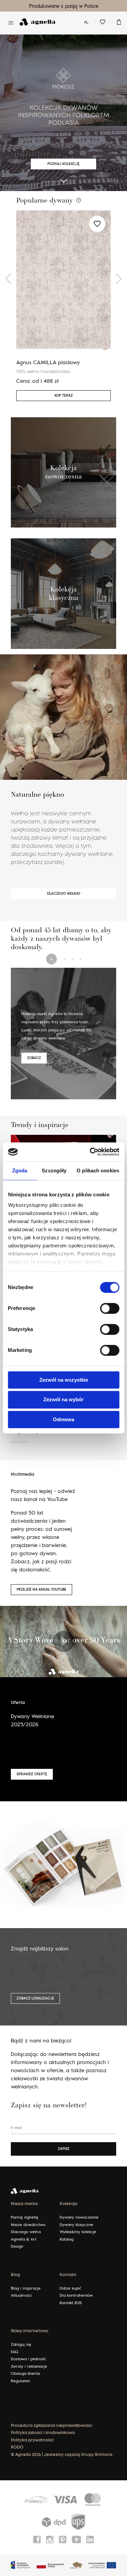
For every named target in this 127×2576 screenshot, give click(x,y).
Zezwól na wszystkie (64, 1380)
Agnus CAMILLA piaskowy (48, 362)
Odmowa (63, 1419)
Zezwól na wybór (63, 1400)
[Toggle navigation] (11, 23)
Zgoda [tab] (20, 1170)
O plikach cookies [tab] (98, 1170)
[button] (8, 279)
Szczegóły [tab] (54, 1170)
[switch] (110, 1308)
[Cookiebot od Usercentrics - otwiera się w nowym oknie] (90, 1152)
